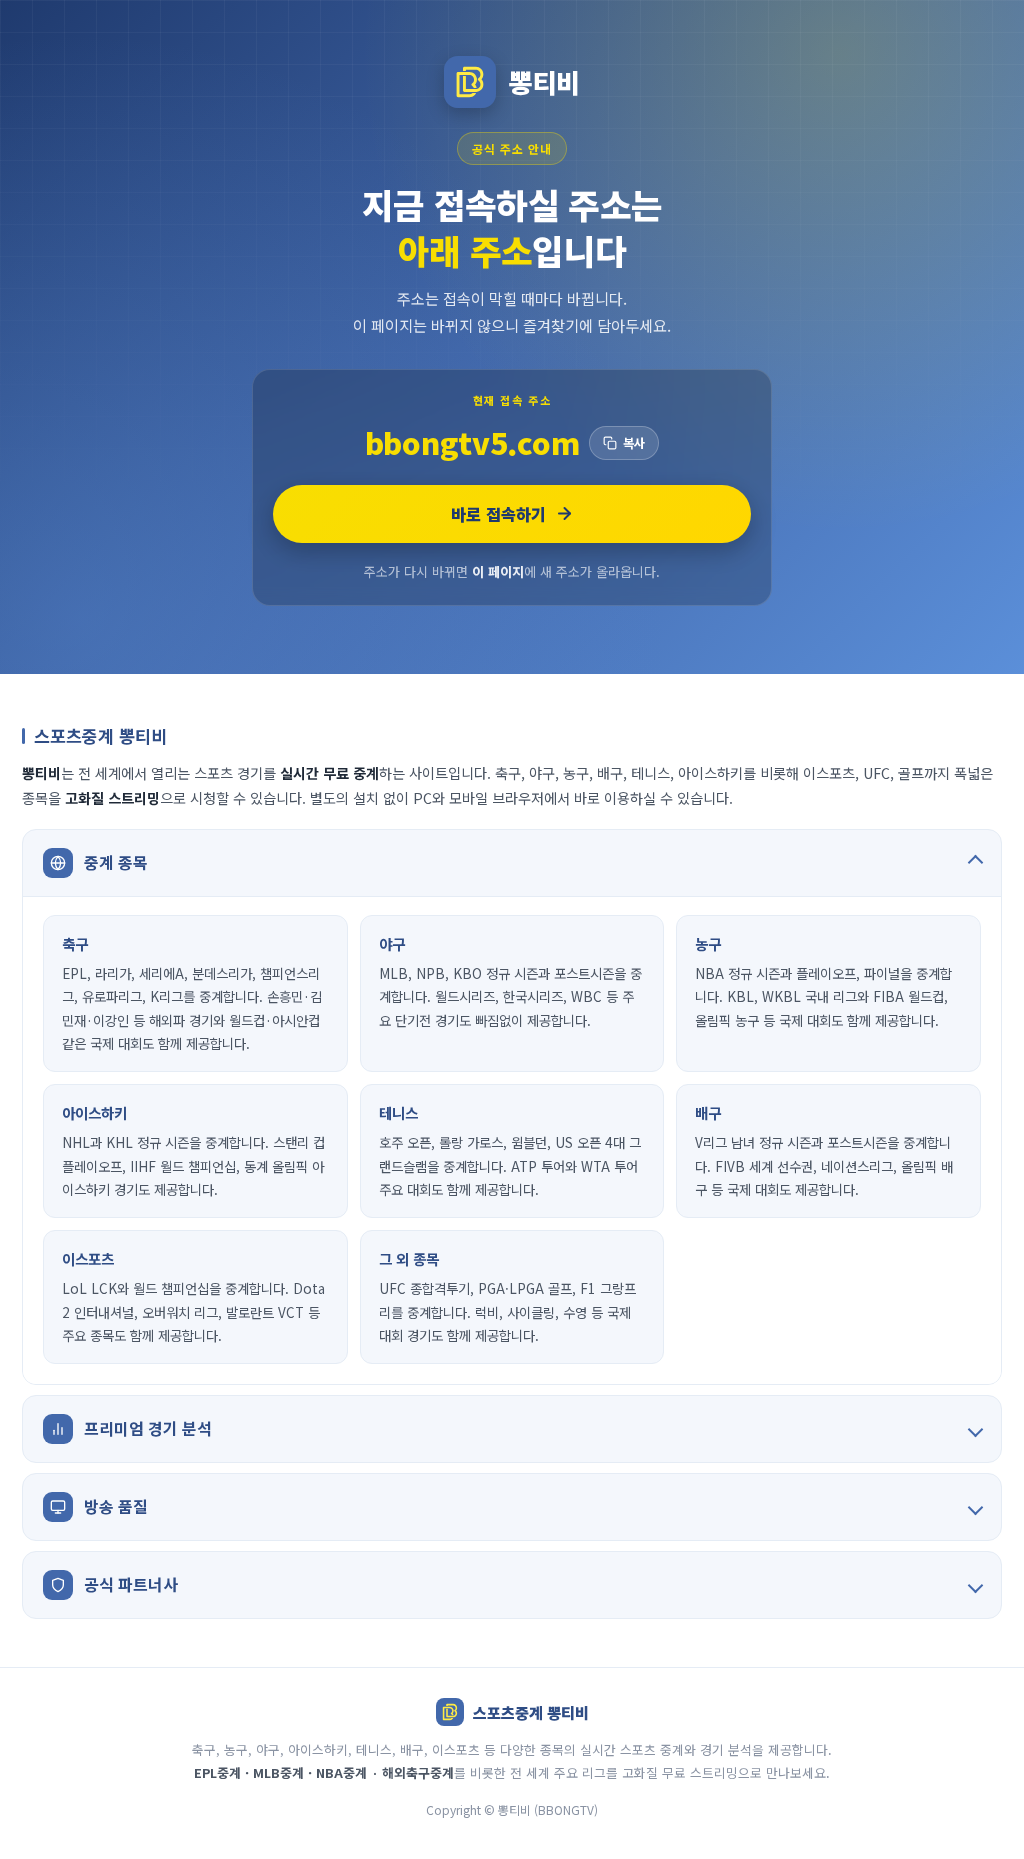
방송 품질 (116, 1506)
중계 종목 (116, 862)
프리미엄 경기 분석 (148, 1428)
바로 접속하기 (498, 514)
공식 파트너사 (131, 1584)
